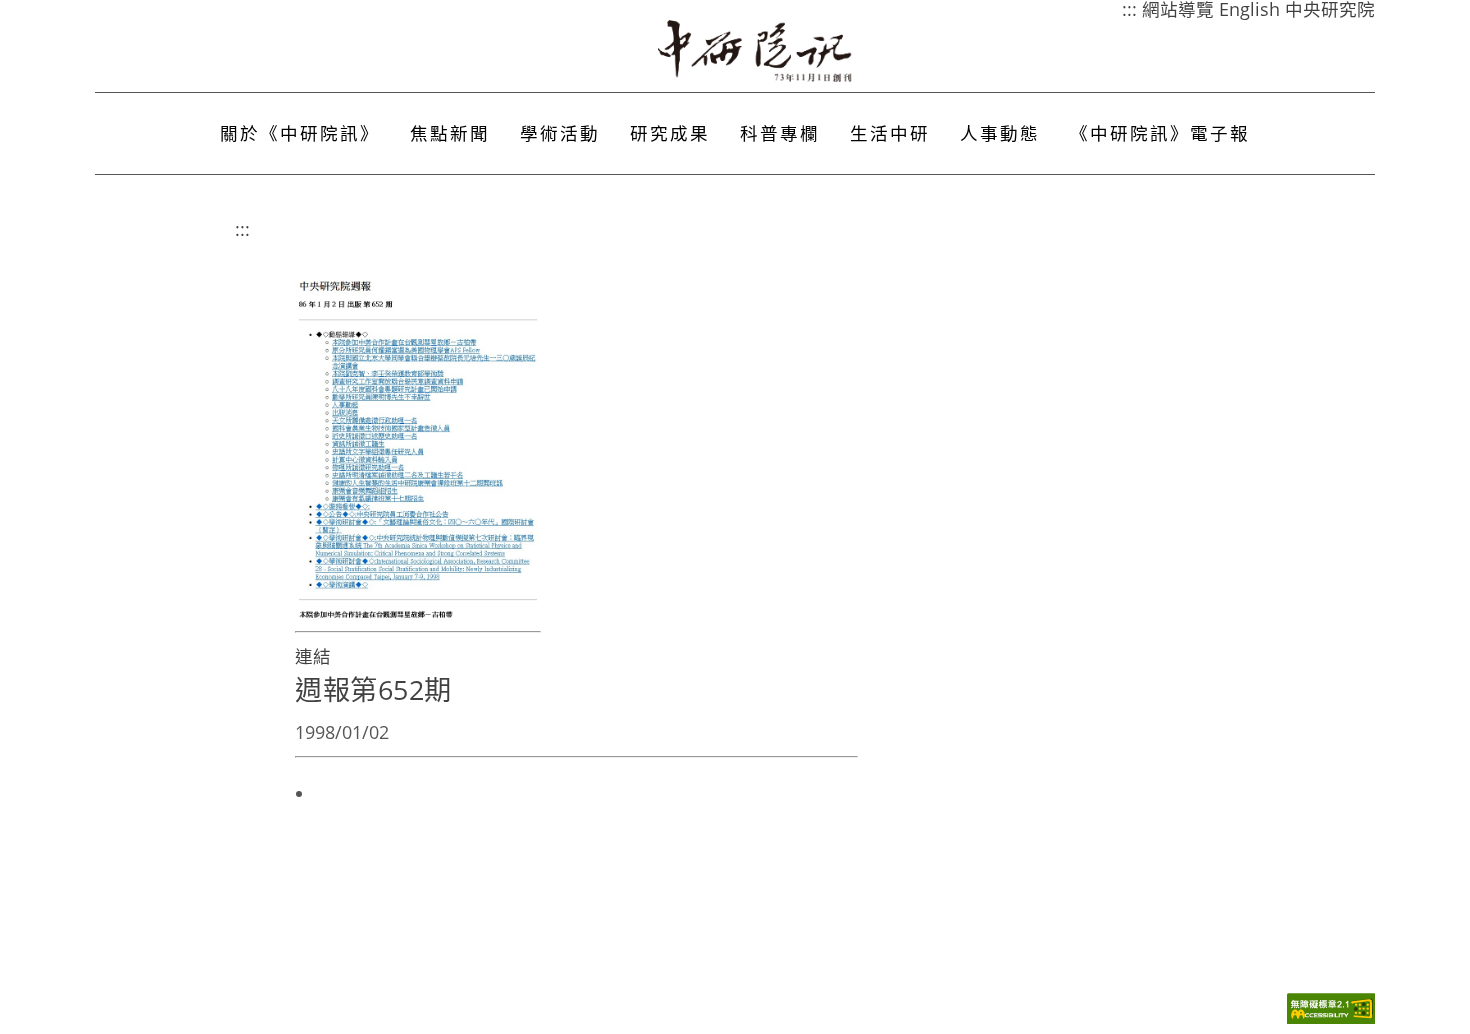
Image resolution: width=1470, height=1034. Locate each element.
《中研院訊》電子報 (1160, 133)
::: (242, 229)
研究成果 (670, 133)
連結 (313, 656)
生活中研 (890, 133)
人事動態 (1000, 133)
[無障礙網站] (1331, 1018)
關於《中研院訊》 (300, 133)
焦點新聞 (450, 133)
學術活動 (560, 133)
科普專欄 (780, 133)
